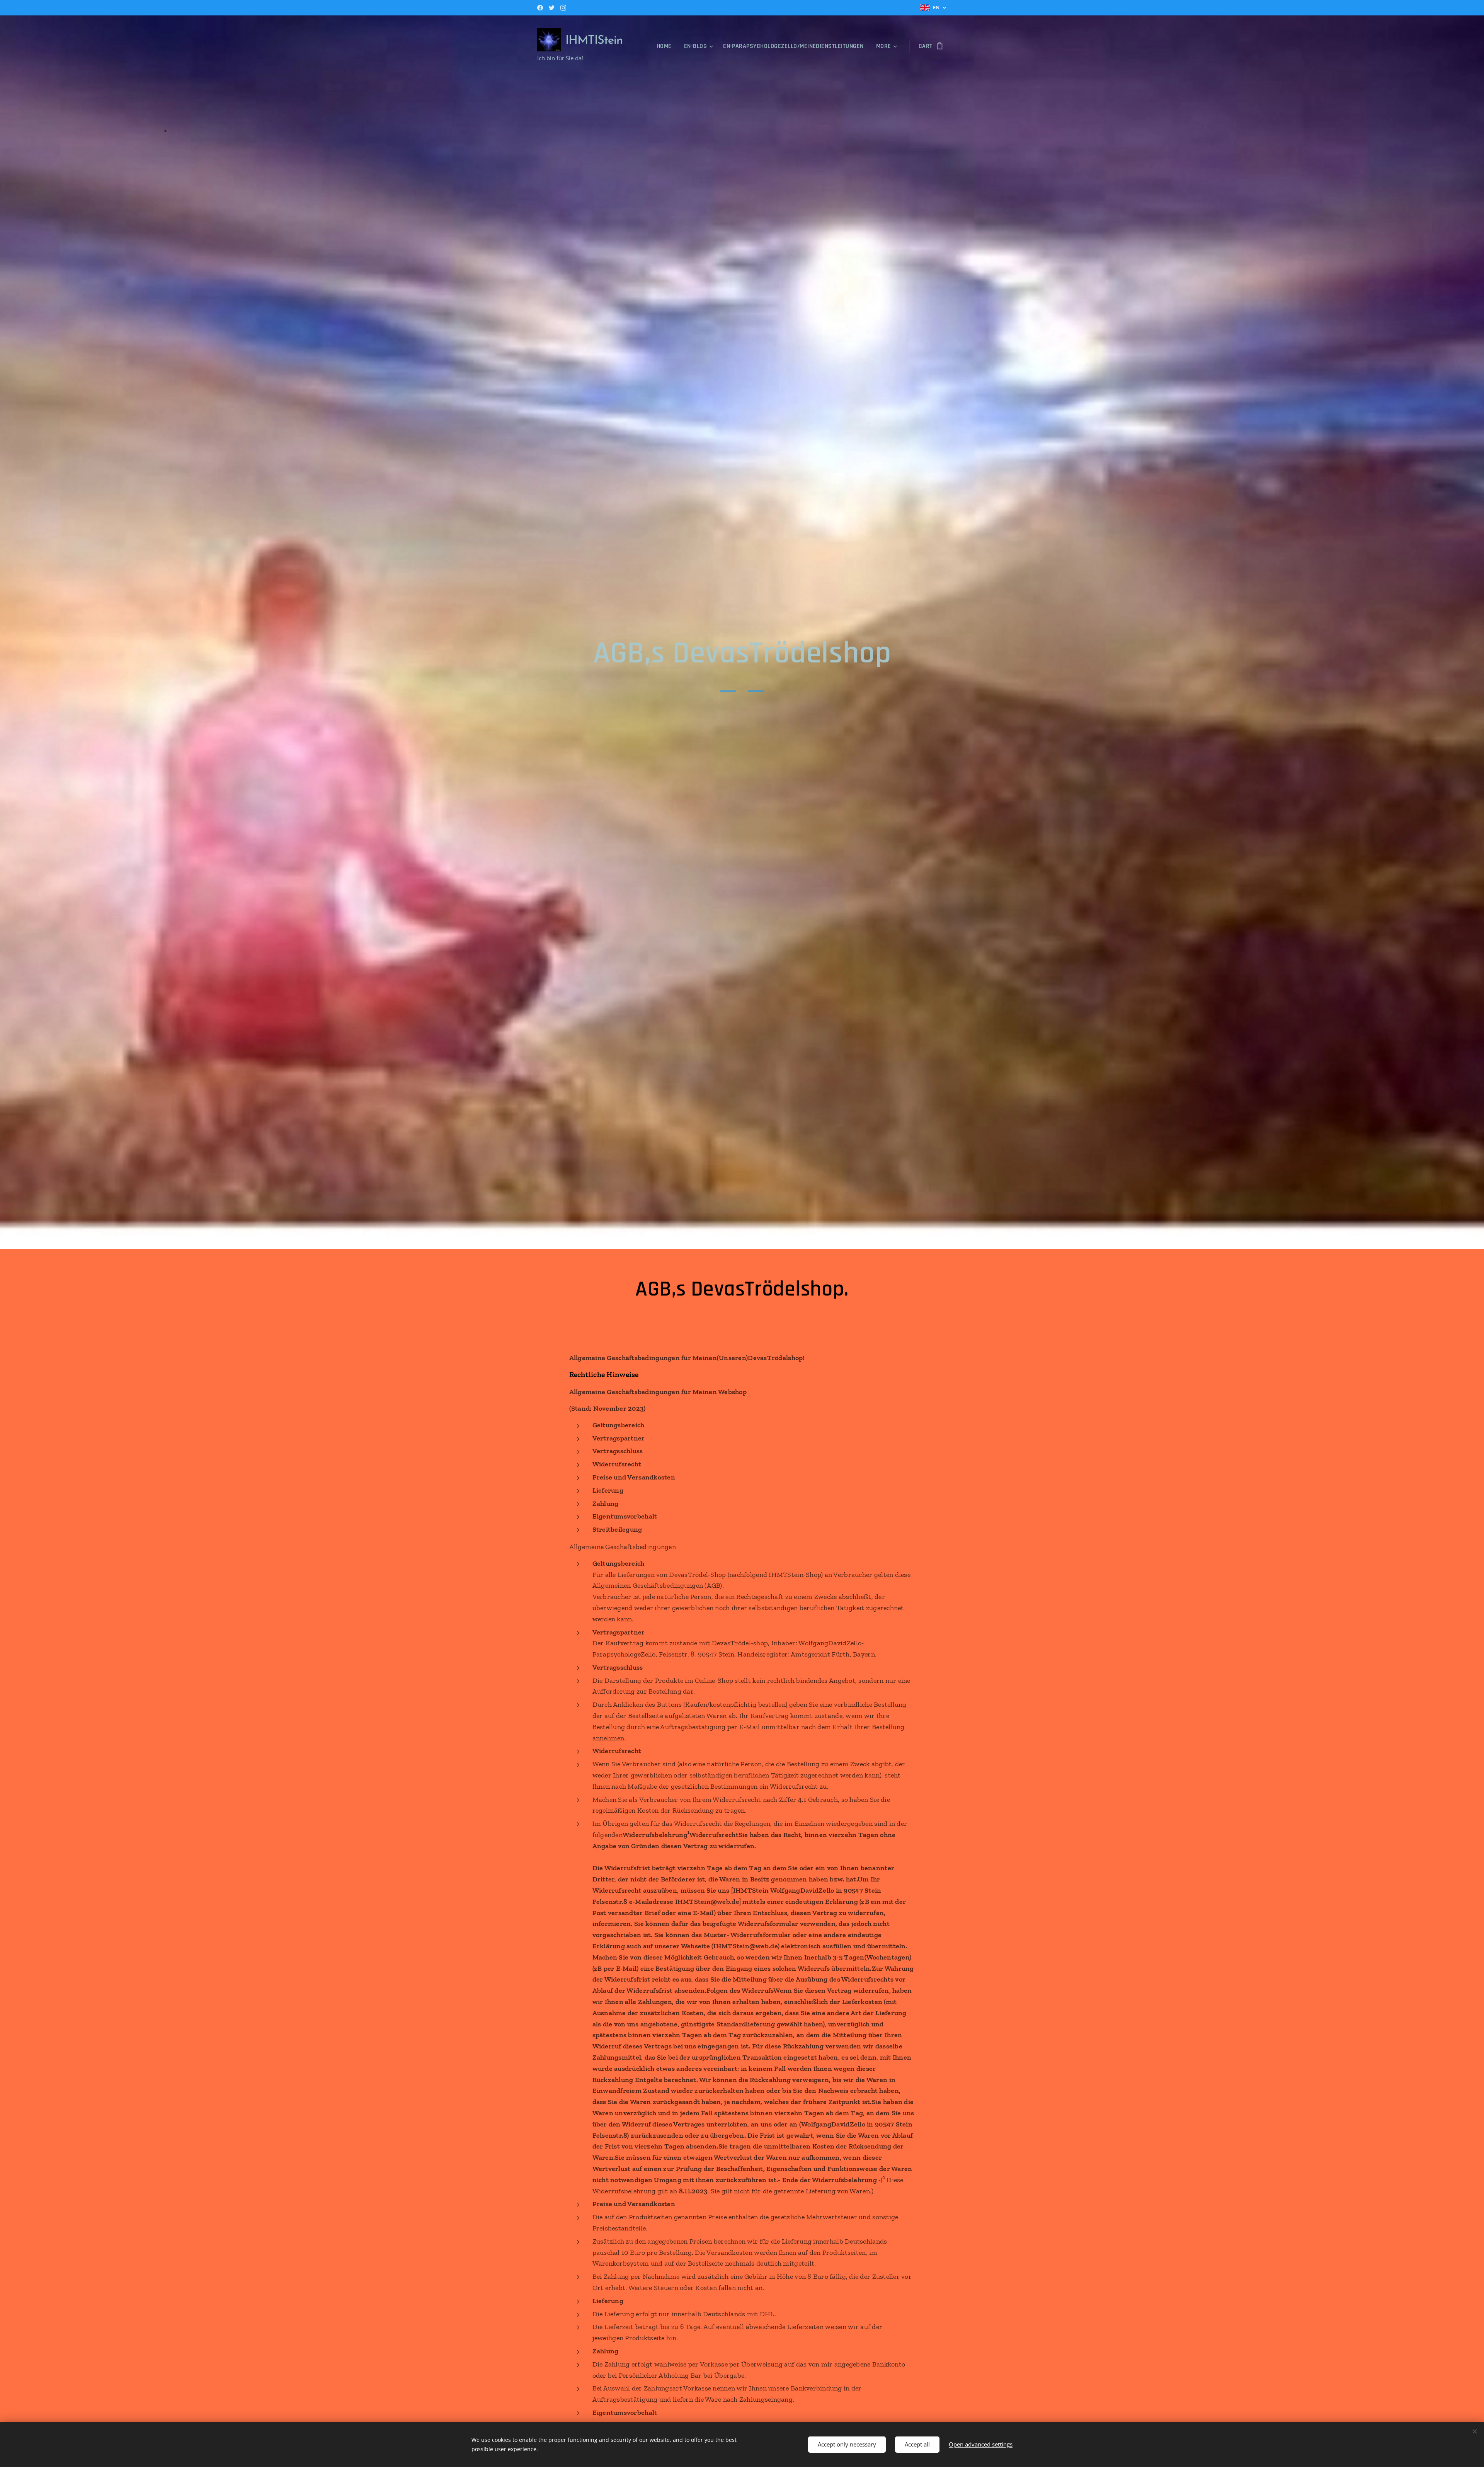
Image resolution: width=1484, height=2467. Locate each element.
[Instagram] (563, 8)
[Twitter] (552, 8)
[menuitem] (666, 46)
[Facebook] (540, 8)
